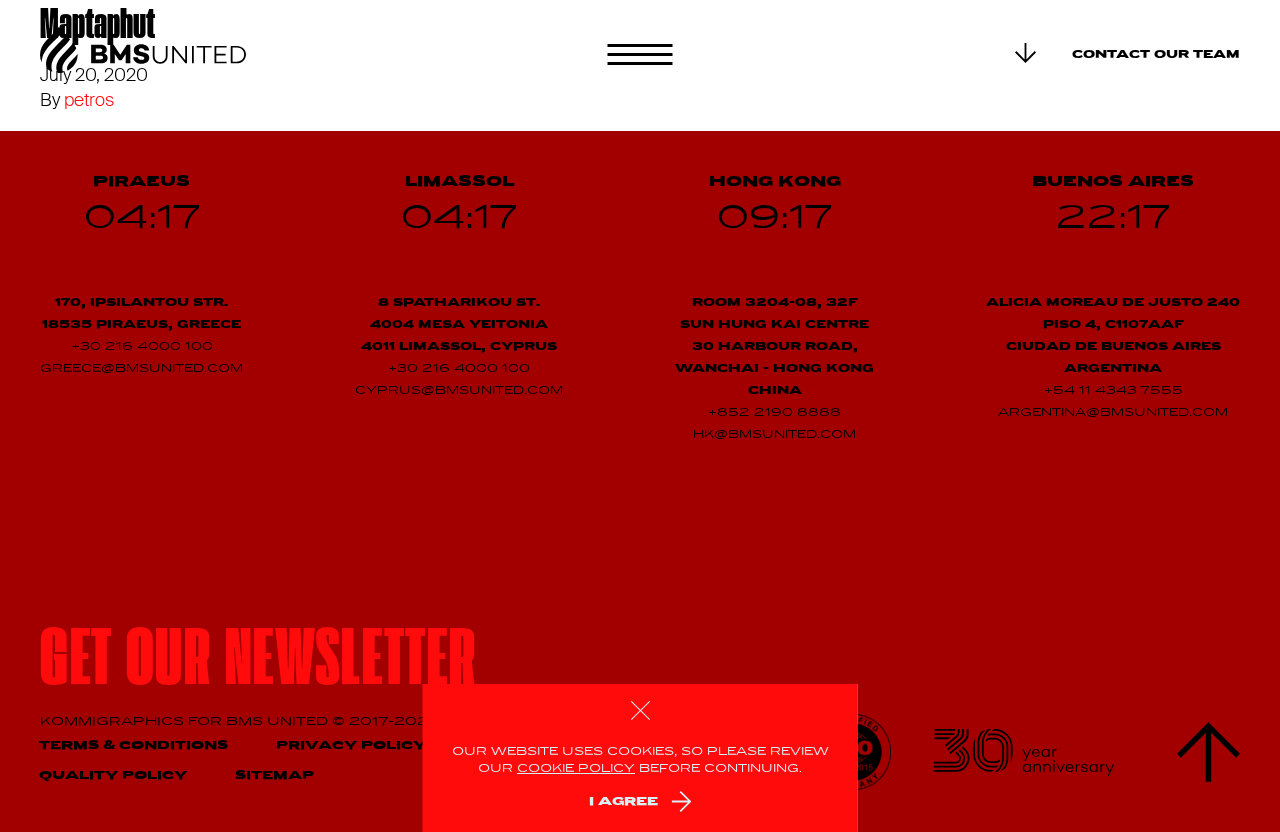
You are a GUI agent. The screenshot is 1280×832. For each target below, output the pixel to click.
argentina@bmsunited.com (1113, 413)
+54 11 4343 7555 (1113, 391)
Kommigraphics (114, 721)
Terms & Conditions (133, 745)
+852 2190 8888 (774, 413)
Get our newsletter (258, 664)
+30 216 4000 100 (142, 347)
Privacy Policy (351, 745)
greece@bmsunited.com (141, 369)
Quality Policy (113, 775)
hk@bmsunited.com (774, 435)
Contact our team (1156, 55)
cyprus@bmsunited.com (459, 391)
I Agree (623, 801)
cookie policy (576, 769)
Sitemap (274, 775)
